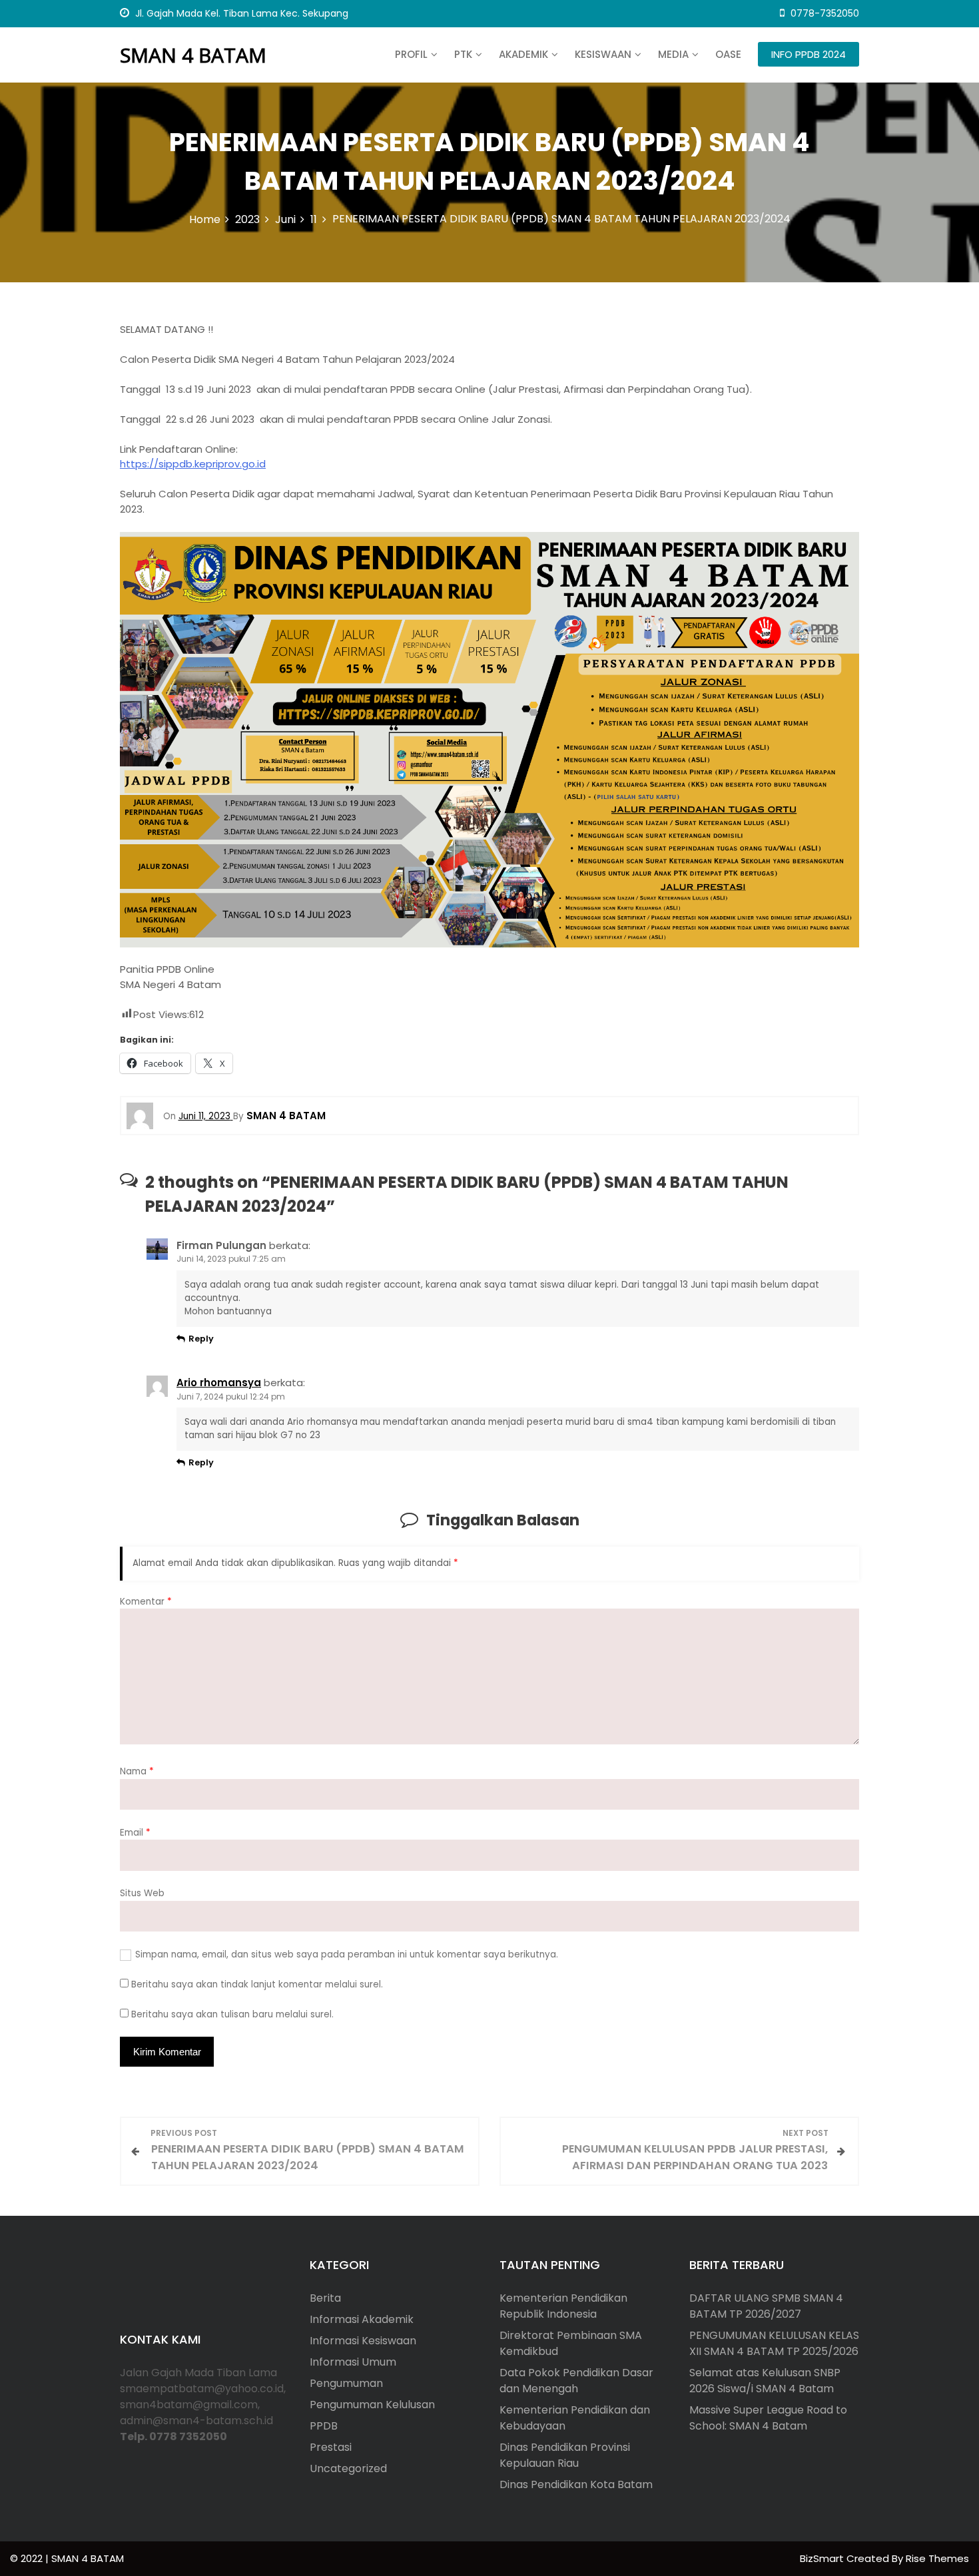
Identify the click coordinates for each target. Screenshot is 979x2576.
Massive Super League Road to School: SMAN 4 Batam (768, 2418)
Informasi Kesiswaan (363, 2341)
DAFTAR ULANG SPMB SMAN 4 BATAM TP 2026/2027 (766, 2306)
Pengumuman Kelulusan (372, 2405)
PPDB (324, 2426)
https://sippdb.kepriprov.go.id (193, 464)
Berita (325, 2298)
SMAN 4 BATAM (193, 55)
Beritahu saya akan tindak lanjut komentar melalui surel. (257, 1984)
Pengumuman (346, 2383)
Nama (137, 1771)
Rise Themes (937, 2558)
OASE (728, 54)
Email (135, 1833)
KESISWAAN (603, 54)
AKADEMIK (523, 54)
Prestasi (331, 2447)
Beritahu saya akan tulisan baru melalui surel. (232, 2014)
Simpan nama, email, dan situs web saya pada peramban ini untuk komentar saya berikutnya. (347, 1954)
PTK (463, 54)
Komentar (146, 1602)
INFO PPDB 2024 (809, 54)
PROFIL (411, 54)
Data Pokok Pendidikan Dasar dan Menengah (576, 2381)
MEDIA (673, 54)
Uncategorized (348, 2468)
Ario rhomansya (219, 1383)
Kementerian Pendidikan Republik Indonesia (563, 2306)
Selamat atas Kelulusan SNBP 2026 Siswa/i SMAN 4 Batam (765, 2381)
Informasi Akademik (362, 2319)
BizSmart (823, 2558)
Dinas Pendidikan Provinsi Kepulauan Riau (565, 2455)
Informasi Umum (353, 2362)
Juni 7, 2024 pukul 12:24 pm (231, 1397)
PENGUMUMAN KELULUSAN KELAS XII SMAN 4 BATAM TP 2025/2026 (774, 2343)
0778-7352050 (823, 13)
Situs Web (142, 1893)
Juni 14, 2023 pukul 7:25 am (231, 1259)
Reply (201, 1339)
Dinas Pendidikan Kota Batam (576, 2484)
